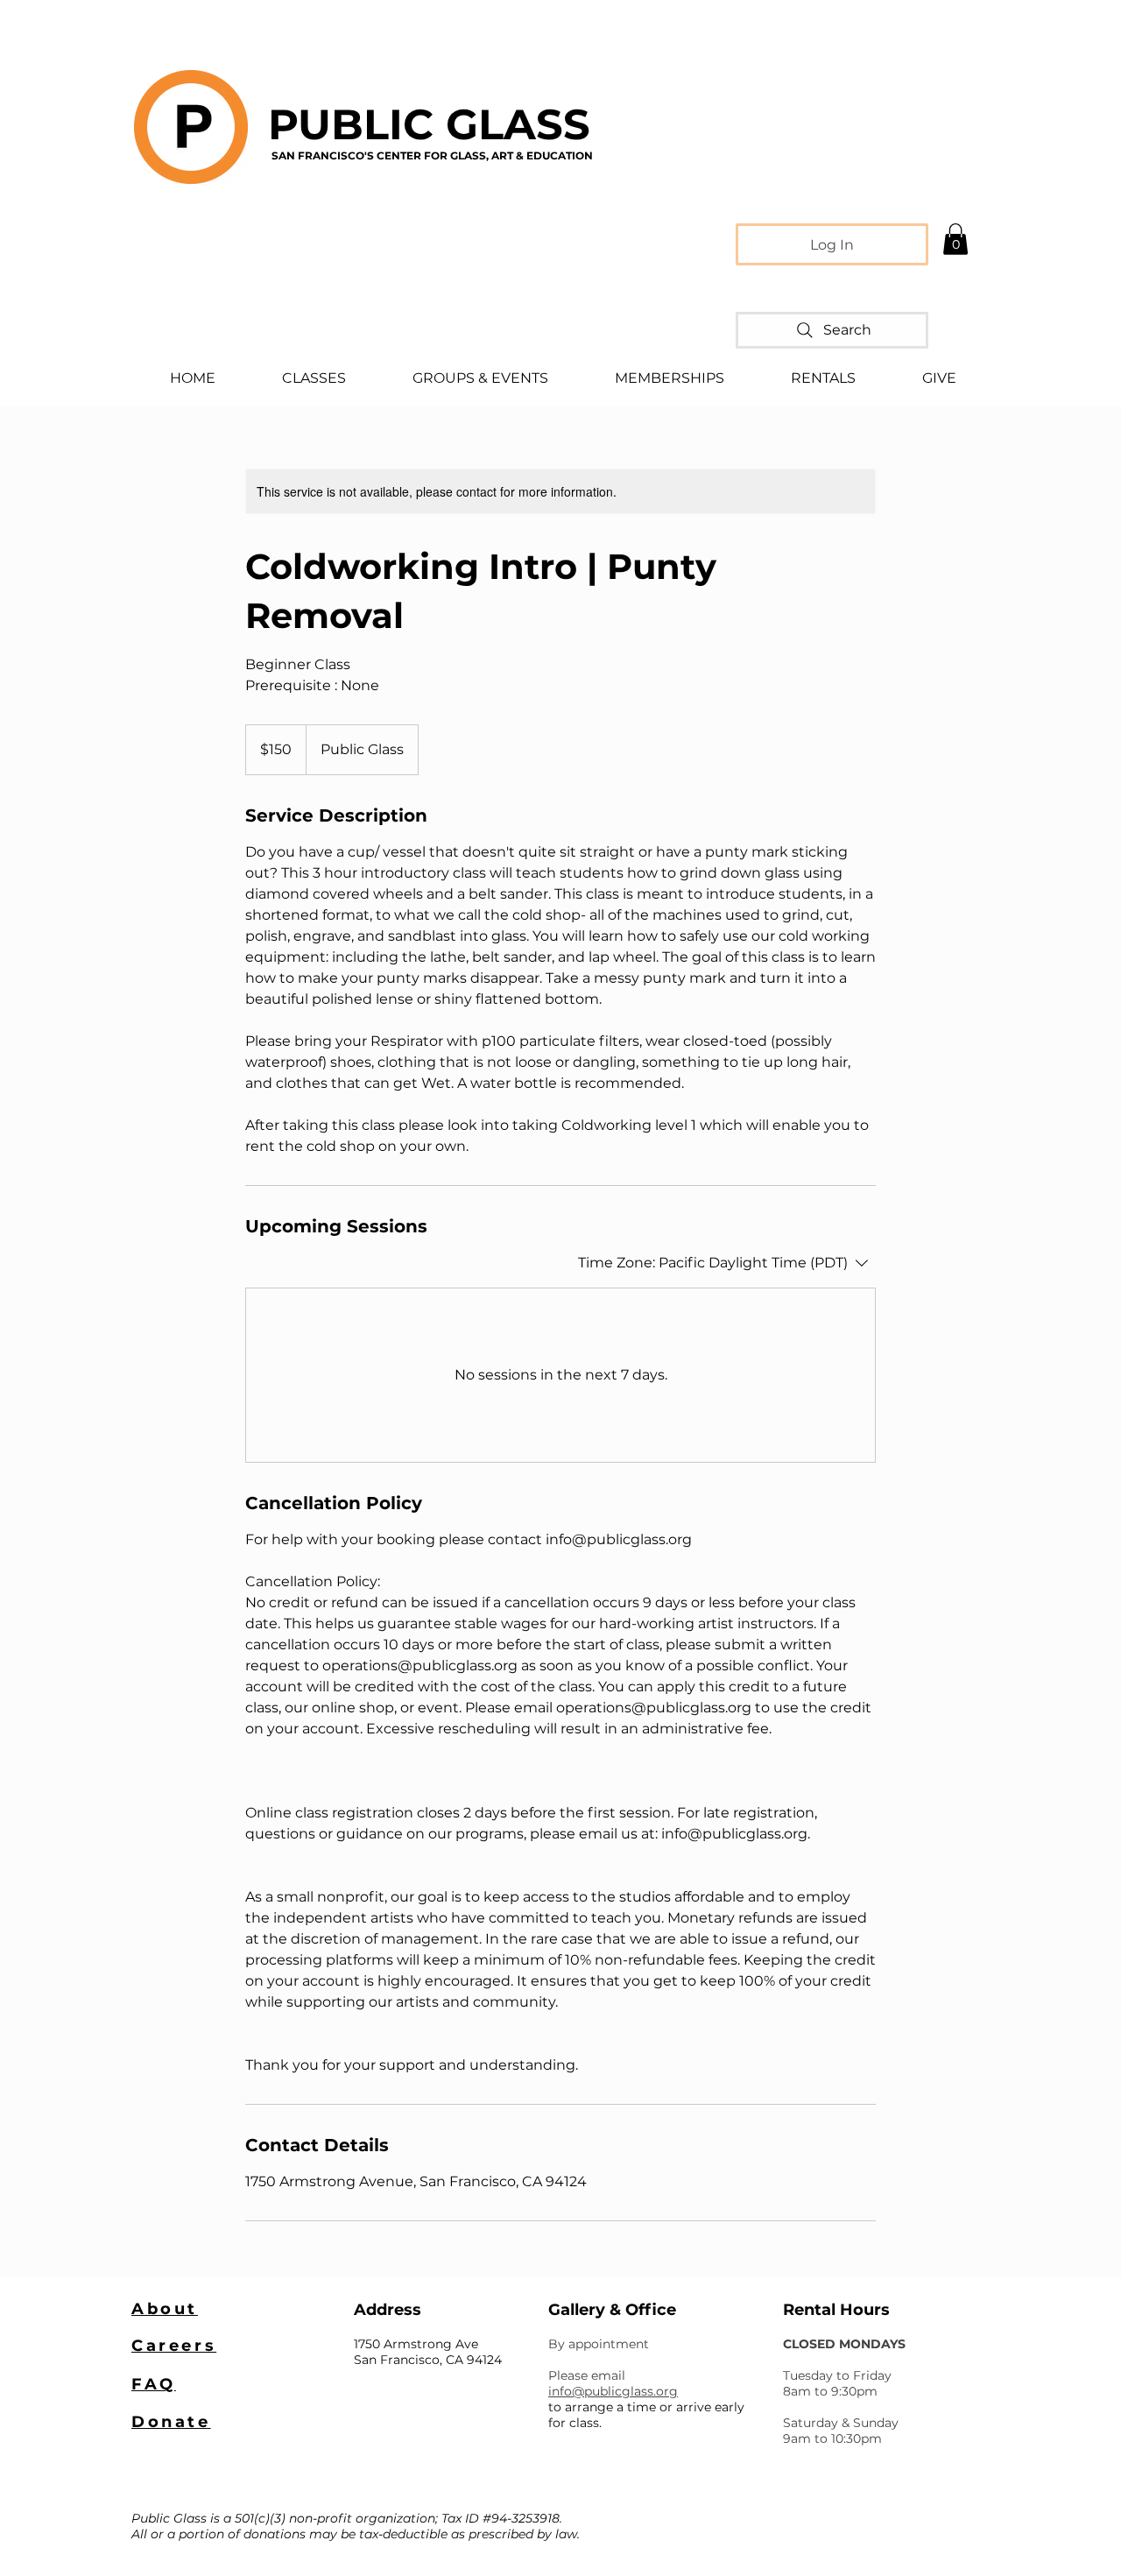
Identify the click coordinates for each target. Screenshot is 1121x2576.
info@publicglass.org (613, 2391)
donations (275, 2534)
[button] (955, 239)
